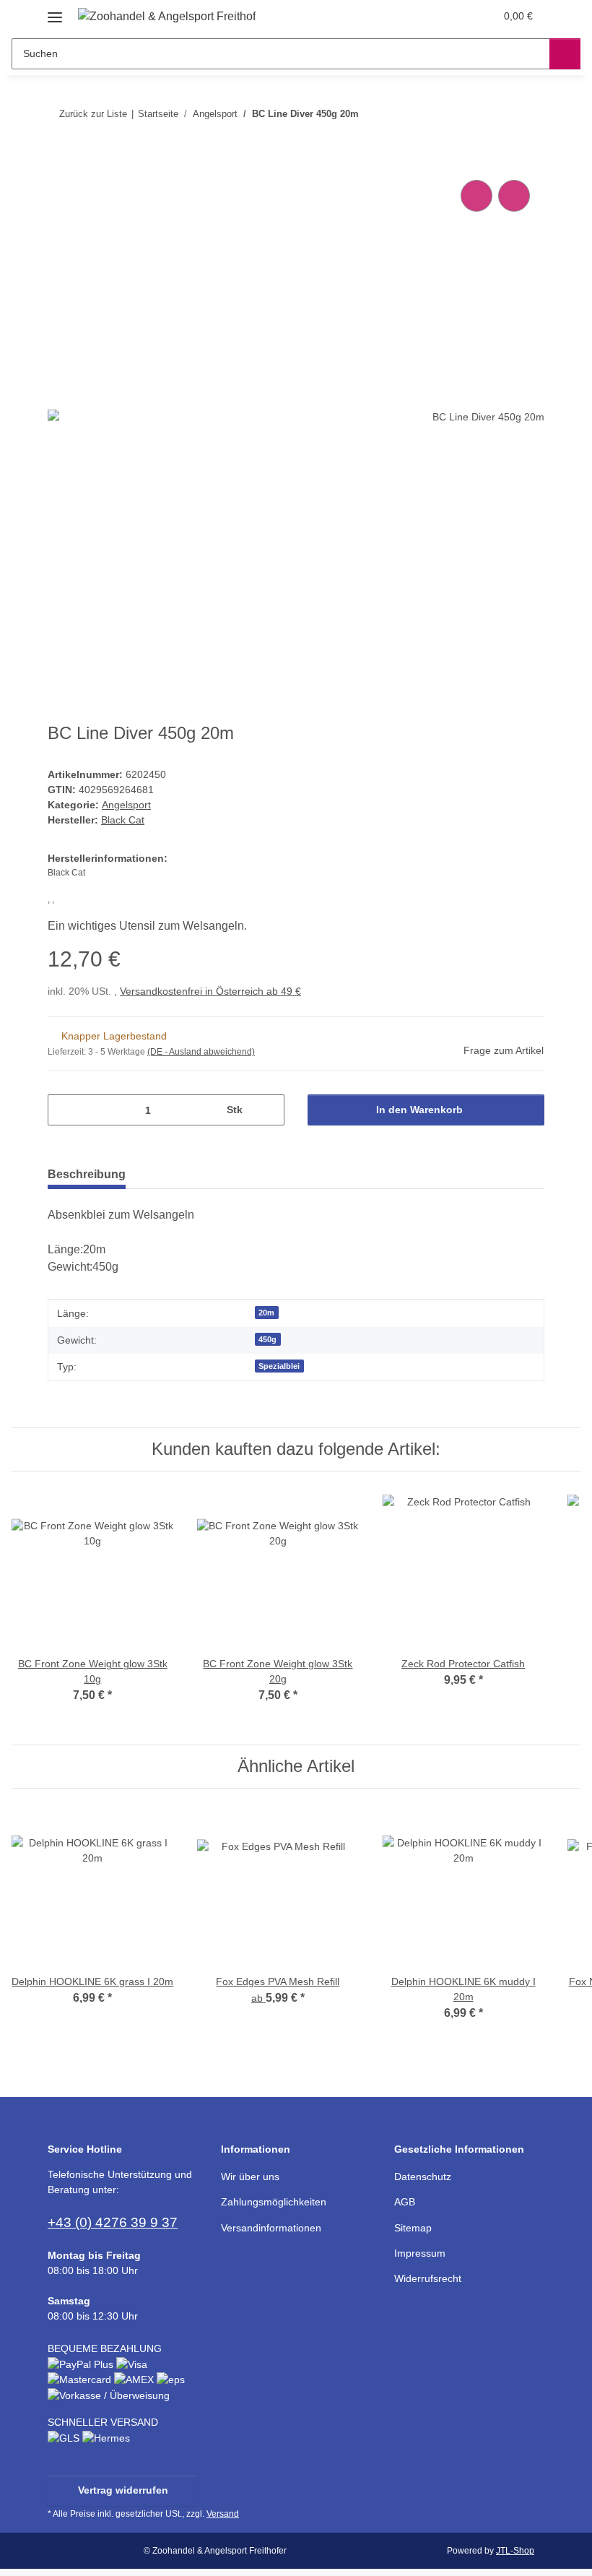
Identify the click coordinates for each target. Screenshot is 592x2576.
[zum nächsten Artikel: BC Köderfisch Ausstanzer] (529, 114)
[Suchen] (565, 54)
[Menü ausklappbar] (55, 12)
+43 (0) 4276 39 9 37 (113, 2222)
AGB (405, 2202)
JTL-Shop (515, 2551)
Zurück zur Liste (93, 114)
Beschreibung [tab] (87, 1174)
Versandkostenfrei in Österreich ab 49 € (210, 991)
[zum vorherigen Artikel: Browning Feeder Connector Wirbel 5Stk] (498, 114)
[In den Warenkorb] (59, 160)
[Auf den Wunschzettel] (514, 196)
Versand (223, 2514)
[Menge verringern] (64, 1110)
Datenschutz (423, 2177)
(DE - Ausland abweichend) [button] (201, 1052)
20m (266, 1313)
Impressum (420, 2253)
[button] (427, 16)
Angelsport (126, 805)
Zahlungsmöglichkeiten (274, 2202)
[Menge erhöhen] (268, 1110)
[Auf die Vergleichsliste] (476, 196)
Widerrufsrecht (428, 2278)
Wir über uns (250, 2177)
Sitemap (413, 2228)
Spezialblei (279, 1366)
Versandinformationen (271, 2228)
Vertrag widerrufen (123, 2490)
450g (267, 1339)
